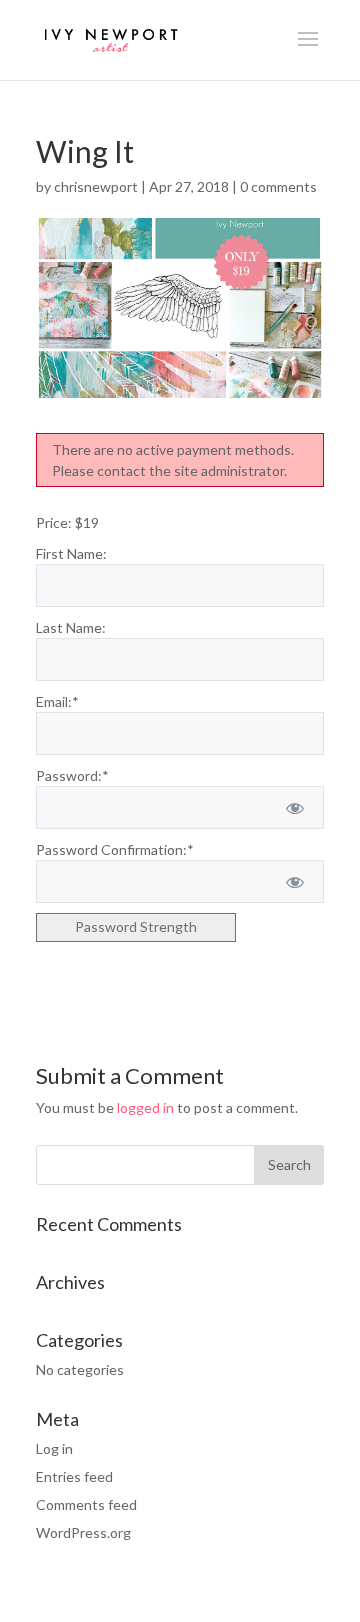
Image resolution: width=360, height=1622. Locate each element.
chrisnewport (96, 186)
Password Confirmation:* (115, 849)
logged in (145, 1107)
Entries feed (74, 1476)
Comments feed (86, 1504)
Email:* (57, 701)
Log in (54, 1448)
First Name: (71, 553)
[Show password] (295, 807)
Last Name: (71, 627)
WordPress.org (83, 1532)
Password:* (72, 775)
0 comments (278, 186)
